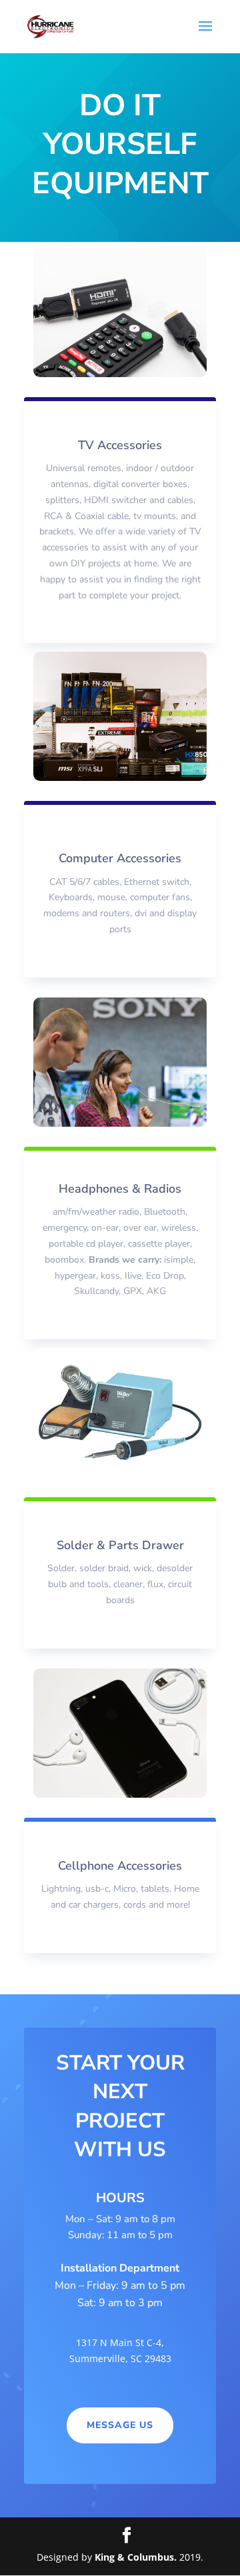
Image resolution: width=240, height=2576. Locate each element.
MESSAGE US (120, 2425)
